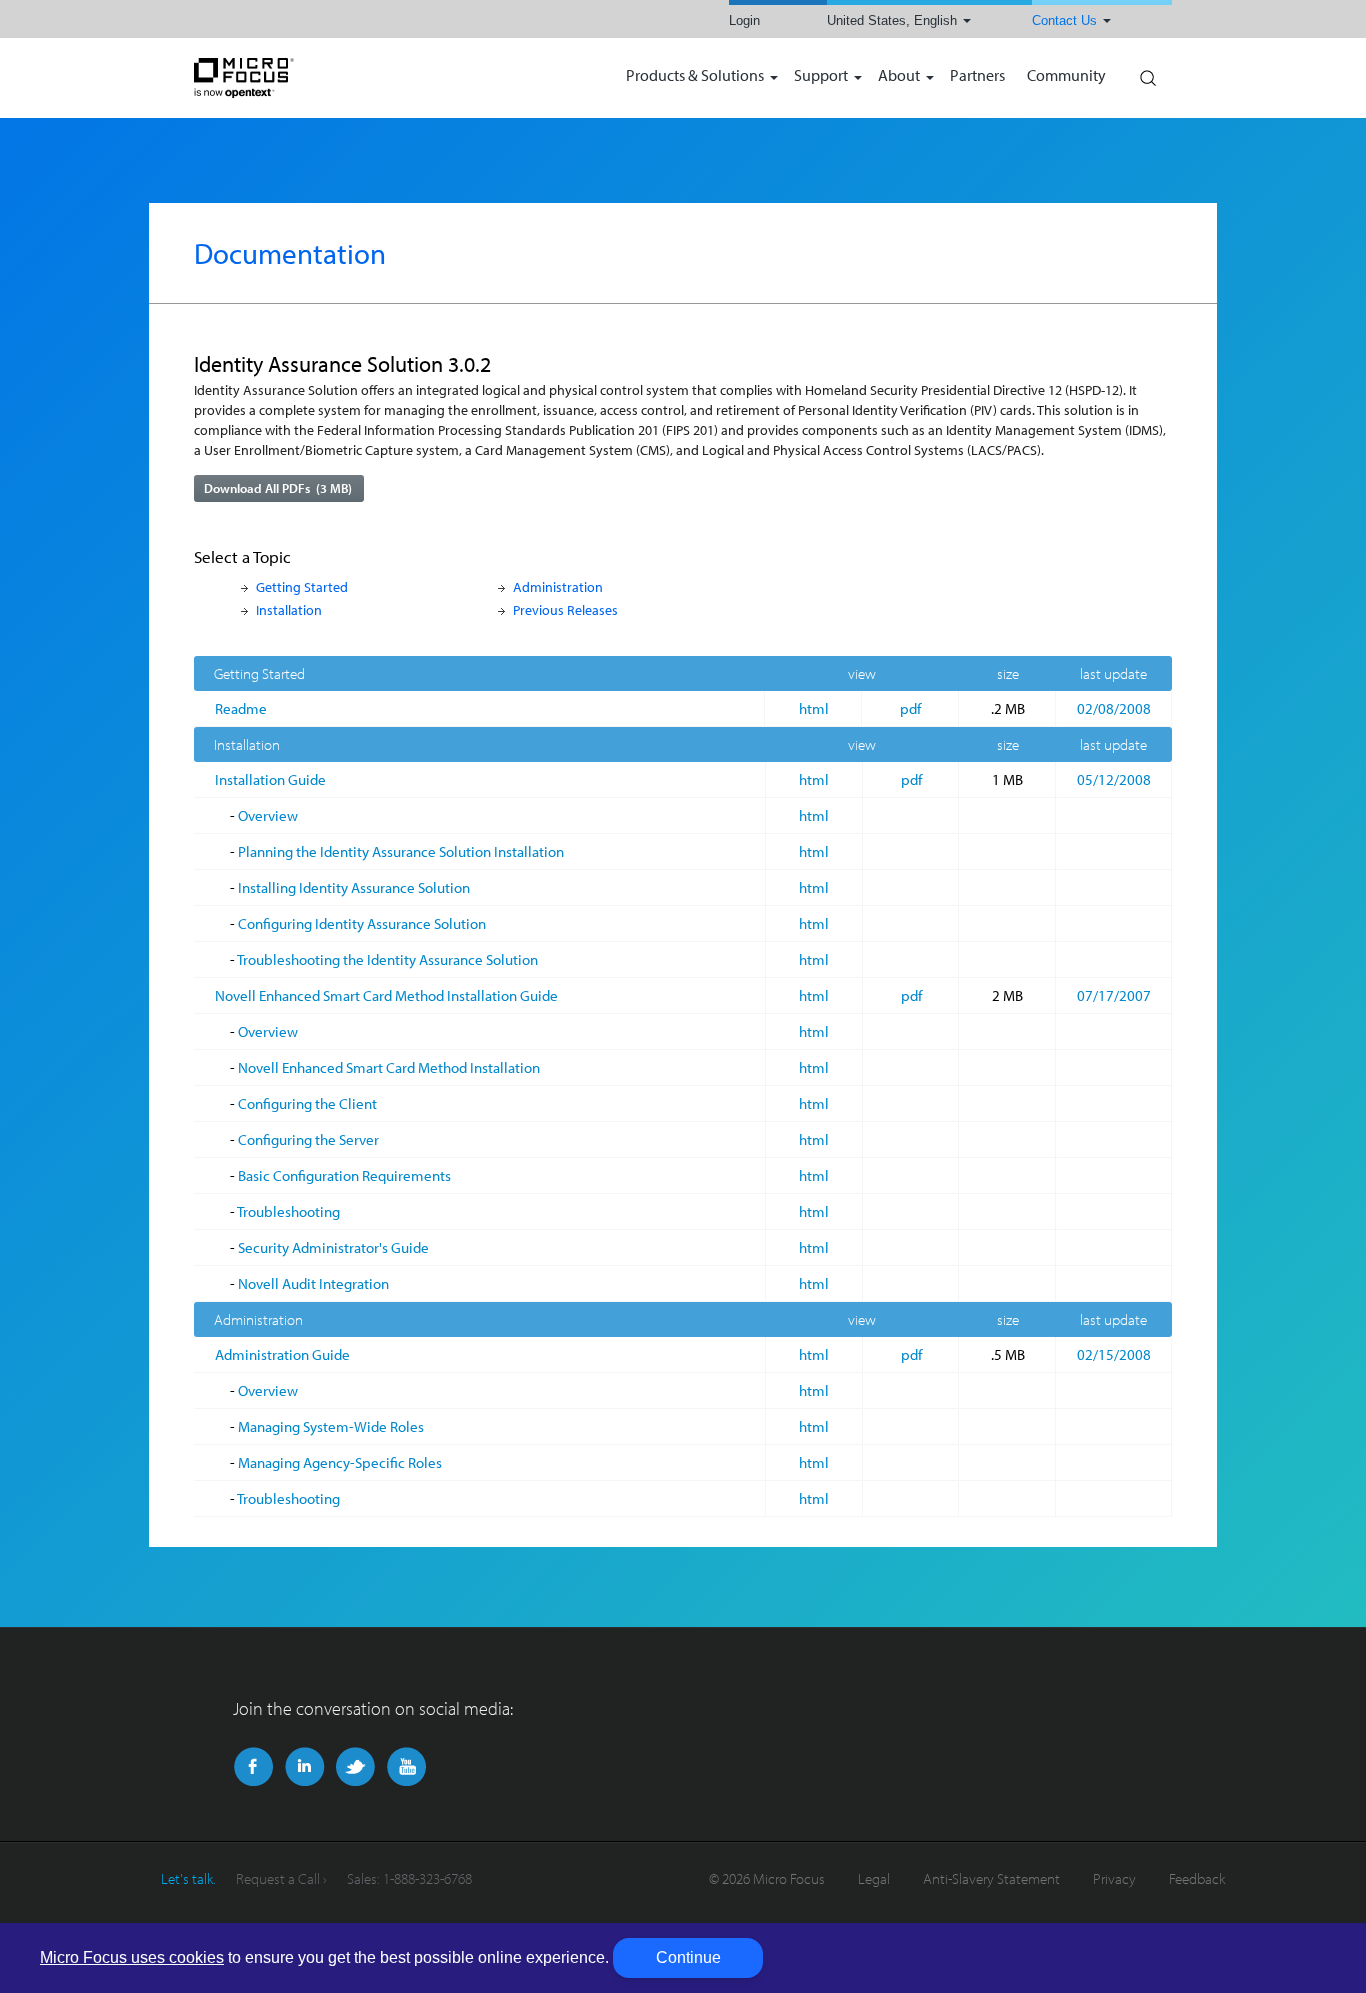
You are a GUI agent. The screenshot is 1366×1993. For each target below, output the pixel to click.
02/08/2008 (1114, 708)
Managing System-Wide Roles (331, 1426)
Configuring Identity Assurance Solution (362, 923)
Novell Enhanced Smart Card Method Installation (389, 1067)
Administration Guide (282, 1354)
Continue (688, 1957)
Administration (558, 586)
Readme (241, 708)
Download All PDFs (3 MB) (278, 488)
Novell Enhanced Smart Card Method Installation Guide (386, 995)
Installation (289, 609)
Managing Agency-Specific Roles (340, 1462)
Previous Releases (565, 609)
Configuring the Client (307, 1103)
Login (744, 20)
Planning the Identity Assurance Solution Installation (401, 851)
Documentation (290, 253)
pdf (910, 708)
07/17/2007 (1114, 995)
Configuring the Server (308, 1139)
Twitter (355, 1767)
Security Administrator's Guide (333, 1247)
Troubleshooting (288, 1211)
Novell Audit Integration (313, 1283)
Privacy (1114, 1878)
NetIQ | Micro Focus (309, 78)
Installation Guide (270, 779)
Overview (268, 815)
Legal (874, 1878)
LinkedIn (304, 1767)
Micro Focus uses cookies (132, 1957)
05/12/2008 (1114, 779)
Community (1066, 76)
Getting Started (302, 586)
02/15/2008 (1114, 1354)
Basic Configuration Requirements (344, 1175)
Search (1147, 73)
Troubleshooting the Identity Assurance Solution (387, 959)
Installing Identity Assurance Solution (354, 887)
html (814, 708)
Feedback (1197, 1878)
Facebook (253, 1767)
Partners (977, 76)
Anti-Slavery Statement (991, 1878)
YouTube (406, 1767)
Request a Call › (281, 1878)
